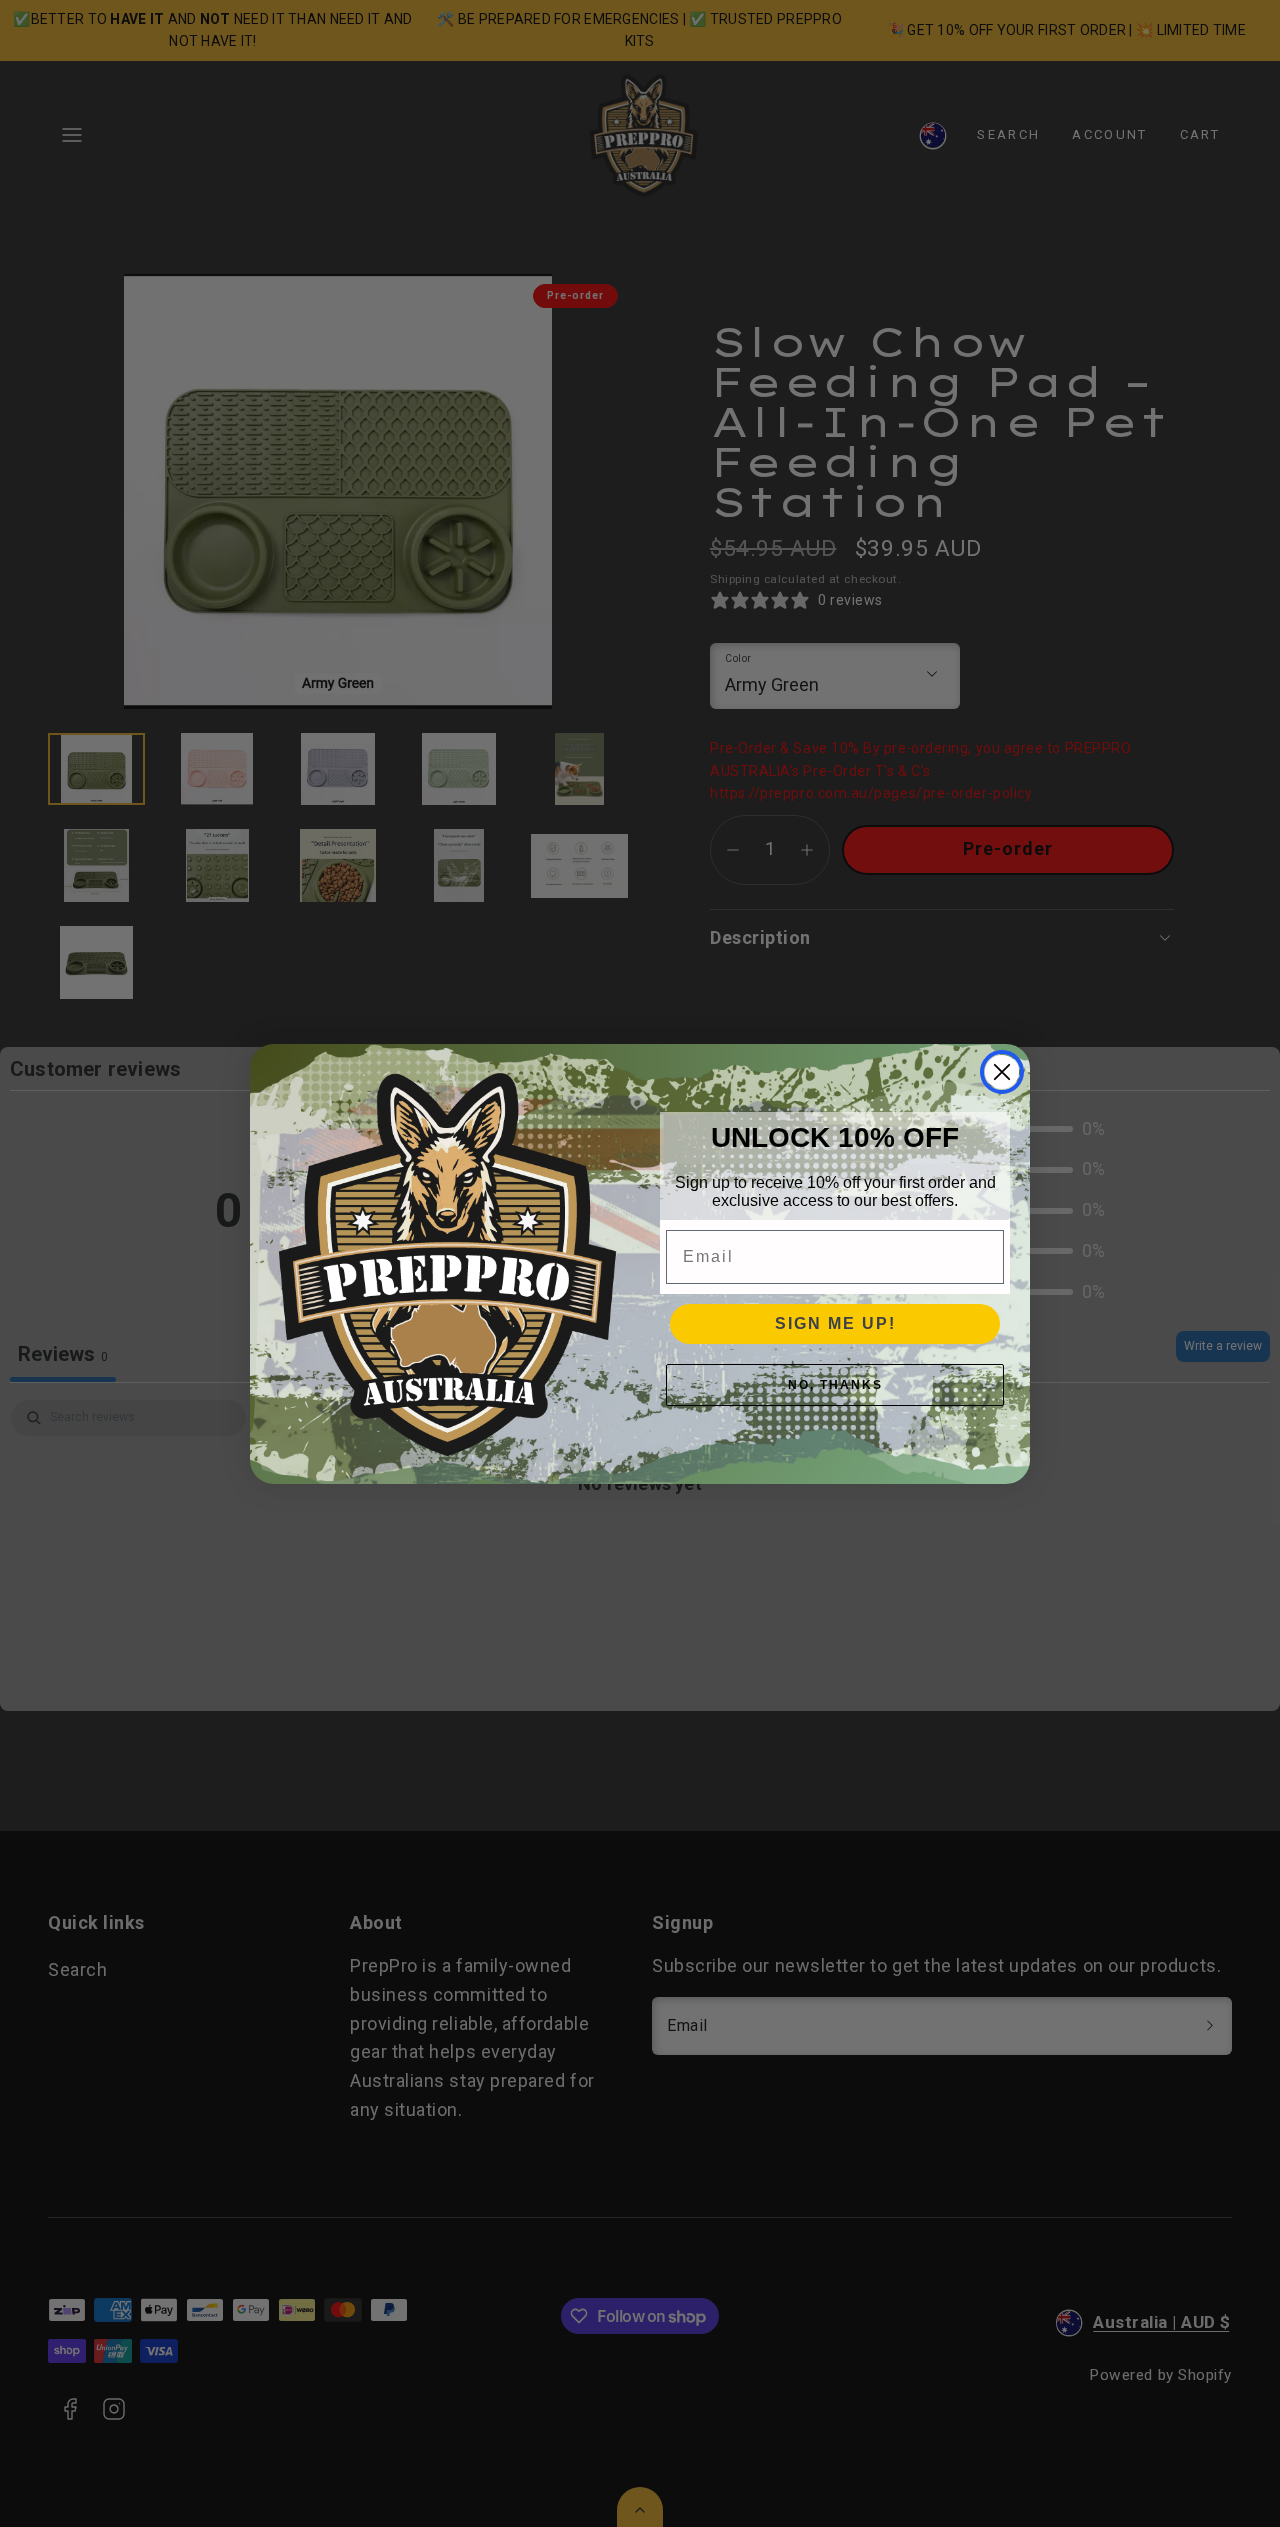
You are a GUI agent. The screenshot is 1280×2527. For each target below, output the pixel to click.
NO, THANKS (835, 1385)
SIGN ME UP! (835, 1323)
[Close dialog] (1002, 1072)
